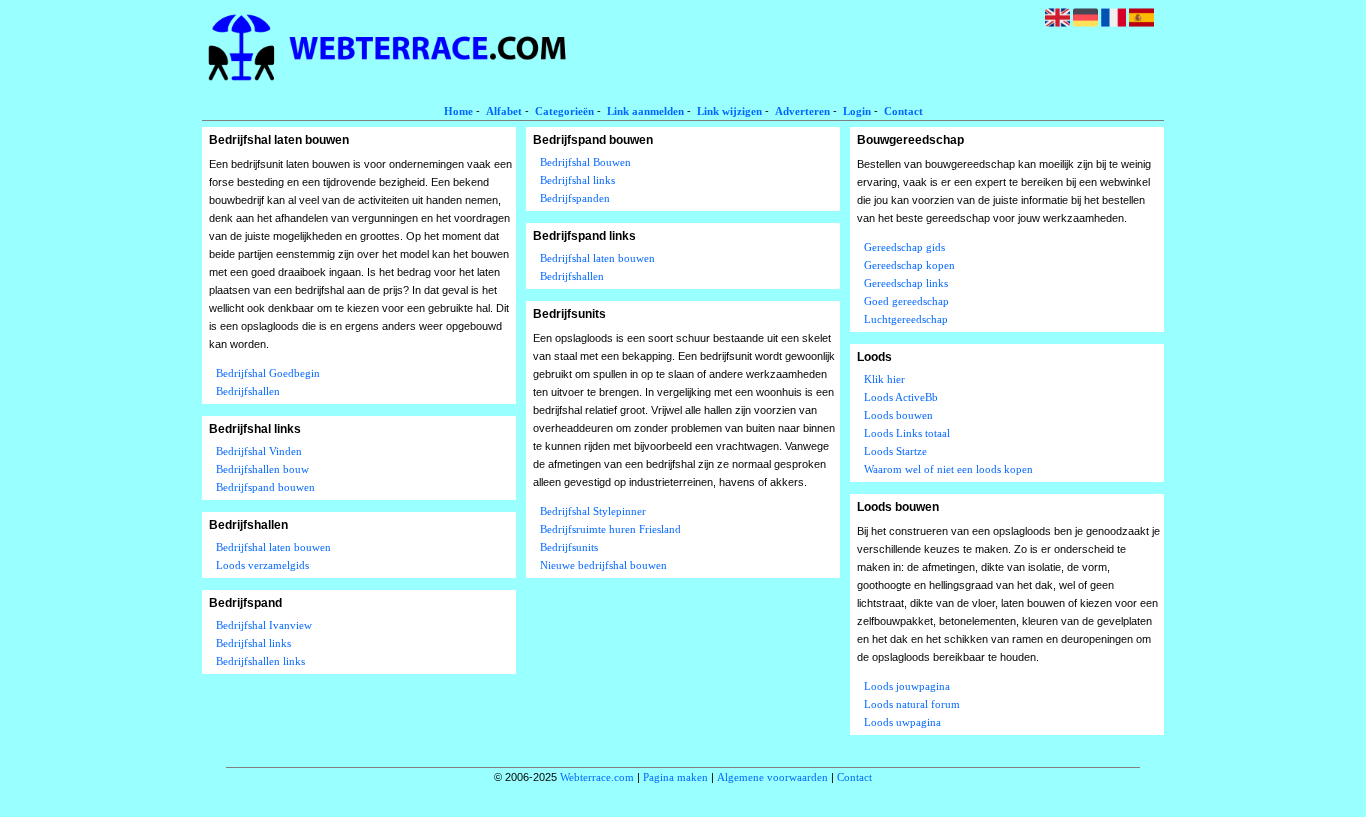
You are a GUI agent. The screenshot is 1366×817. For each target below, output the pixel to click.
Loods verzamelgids (262, 565)
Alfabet (504, 111)
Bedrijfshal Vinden (259, 451)
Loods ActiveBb (901, 397)
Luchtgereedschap (906, 319)
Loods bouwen (898, 415)
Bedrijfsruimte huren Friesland (610, 529)
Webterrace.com (597, 777)
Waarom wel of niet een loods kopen (948, 469)
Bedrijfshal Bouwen (585, 162)
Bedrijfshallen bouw (262, 469)
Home (458, 111)
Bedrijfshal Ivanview (264, 625)
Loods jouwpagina (907, 686)
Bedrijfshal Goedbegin (268, 373)
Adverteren (802, 111)
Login (857, 111)
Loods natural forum (912, 704)
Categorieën (564, 111)
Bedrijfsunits (569, 547)
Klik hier (884, 379)
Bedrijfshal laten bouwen (273, 547)
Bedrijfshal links (253, 643)
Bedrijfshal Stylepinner (593, 511)
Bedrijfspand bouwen (265, 487)
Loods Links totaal (907, 433)
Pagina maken (675, 777)
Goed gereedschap (906, 301)
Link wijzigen (729, 111)
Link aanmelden (645, 111)
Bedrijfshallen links (260, 661)
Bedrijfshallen (248, 391)
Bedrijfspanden (575, 198)
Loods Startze (895, 451)
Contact (903, 111)
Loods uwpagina (902, 722)
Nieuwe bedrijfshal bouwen (603, 565)
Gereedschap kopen (909, 265)
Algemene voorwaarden (772, 777)
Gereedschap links (906, 283)
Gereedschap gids (904, 247)
